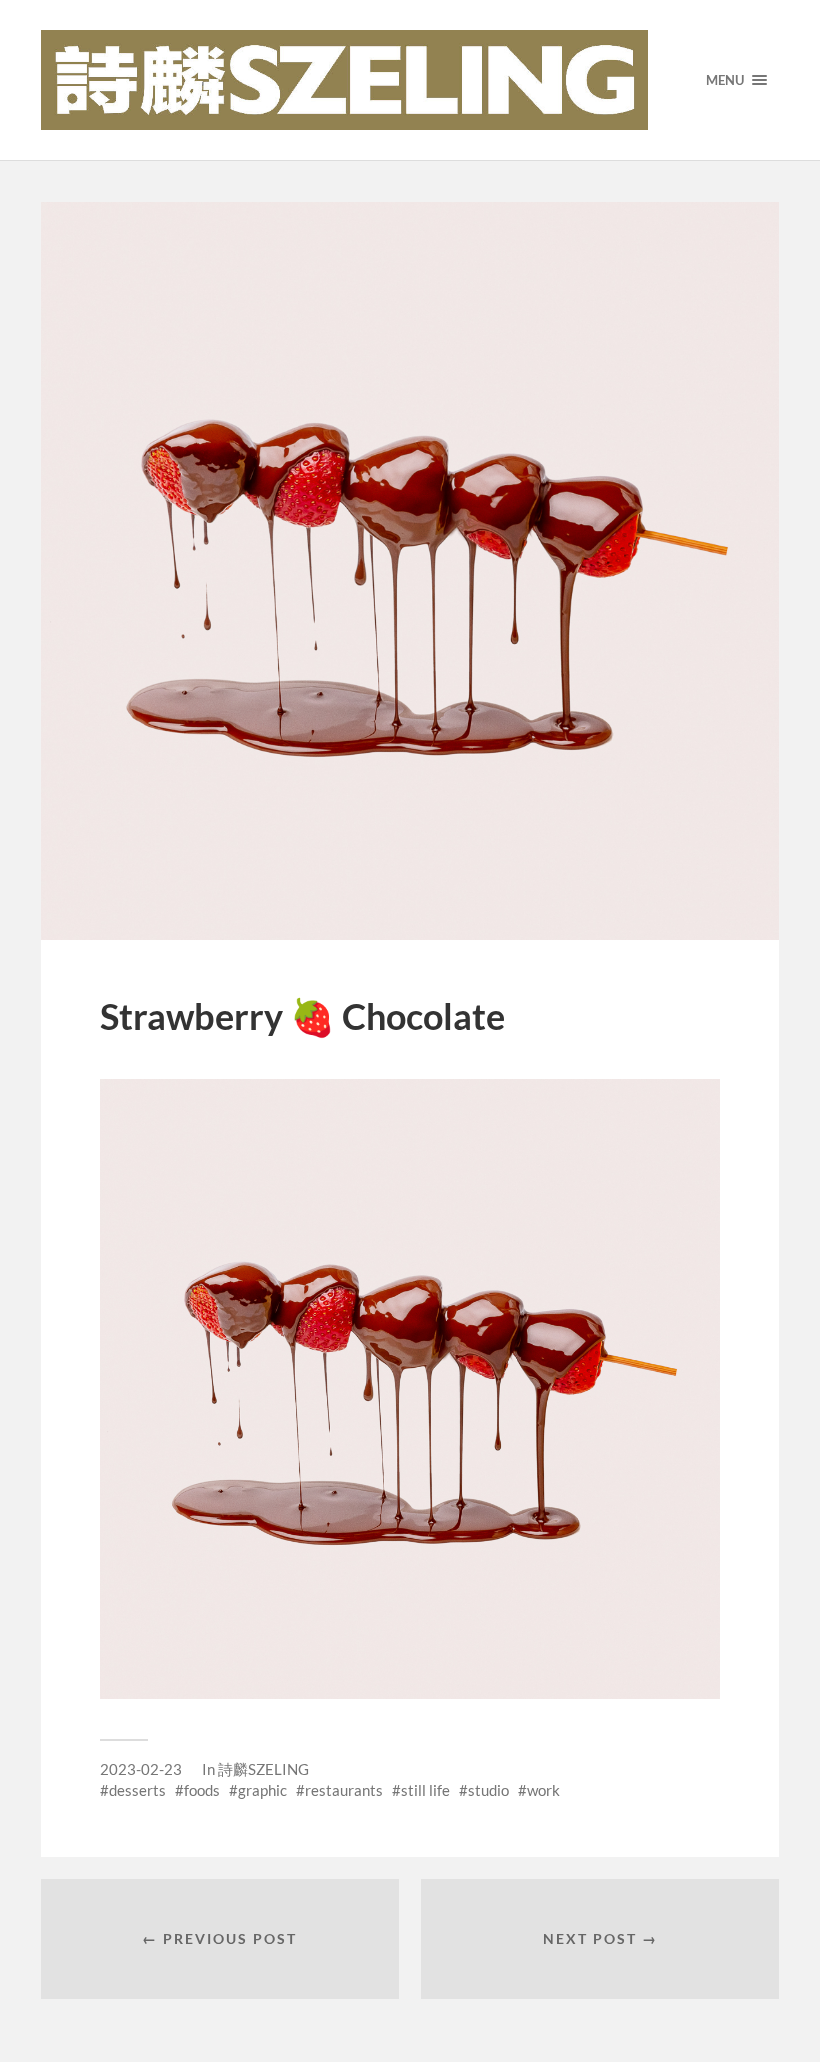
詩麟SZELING (263, 1769)
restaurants (344, 1790)
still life (425, 1790)
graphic (262, 1790)
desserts (137, 1790)
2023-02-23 (141, 1769)
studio (488, 1790)
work (543, 1790)
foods (202, 1790)
